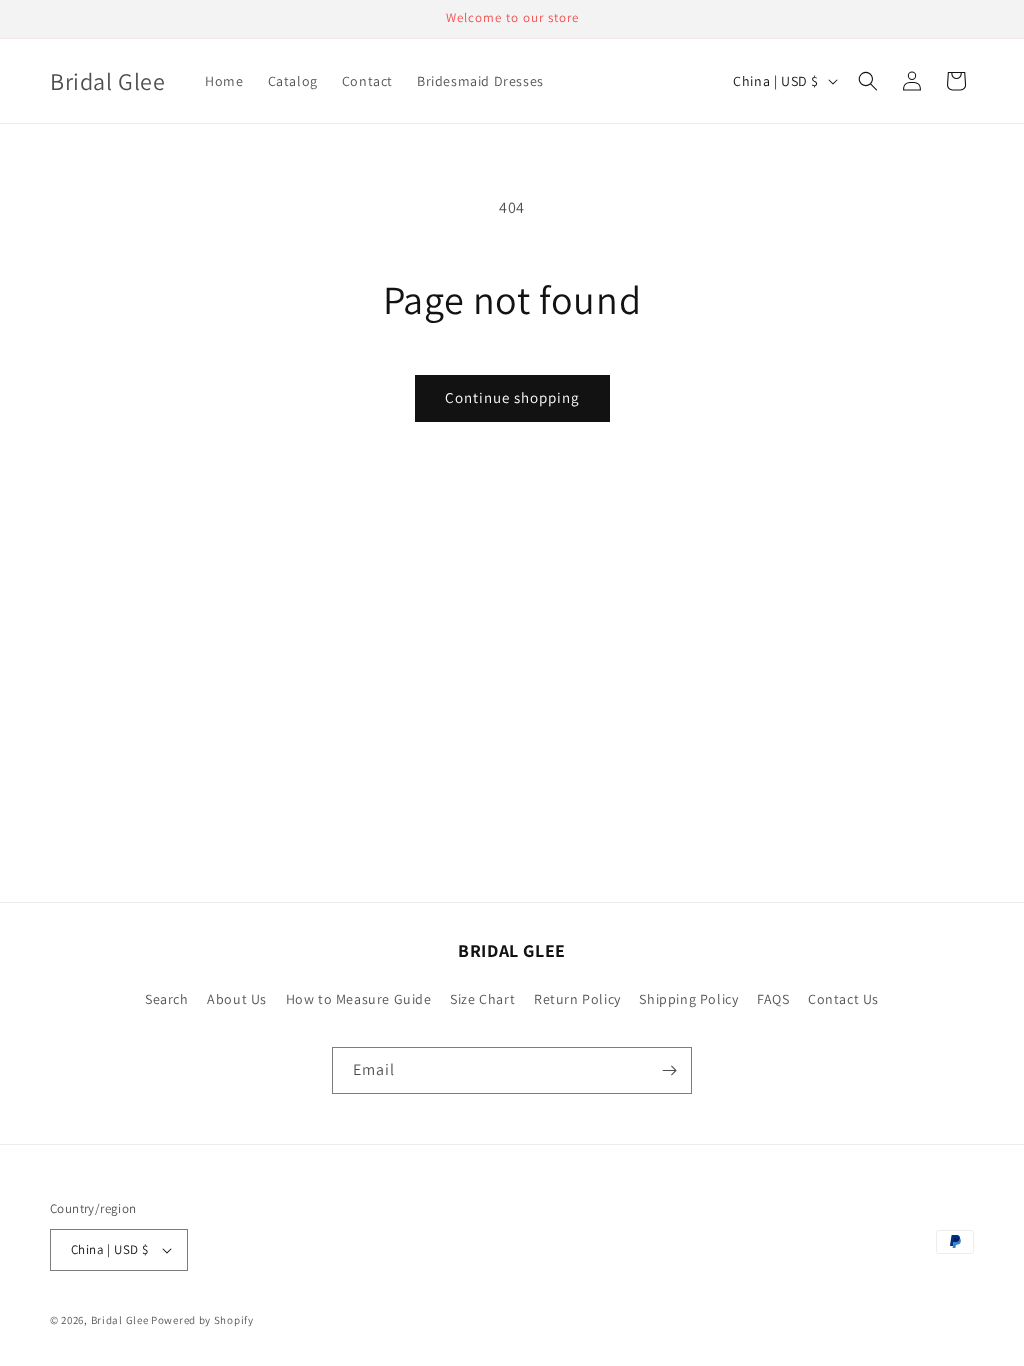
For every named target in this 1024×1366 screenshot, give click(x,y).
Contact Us (843, 999)
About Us (237, 999)
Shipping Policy (688, 999)
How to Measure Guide (359, 999)
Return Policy (577, 999)
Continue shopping (512, 397)
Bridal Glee (120, 1320)
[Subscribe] (669, 1070)
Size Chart (482, 999)
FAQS (773, 999)
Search (167, 999)
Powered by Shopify (202, 1320)
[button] (868, 81)
